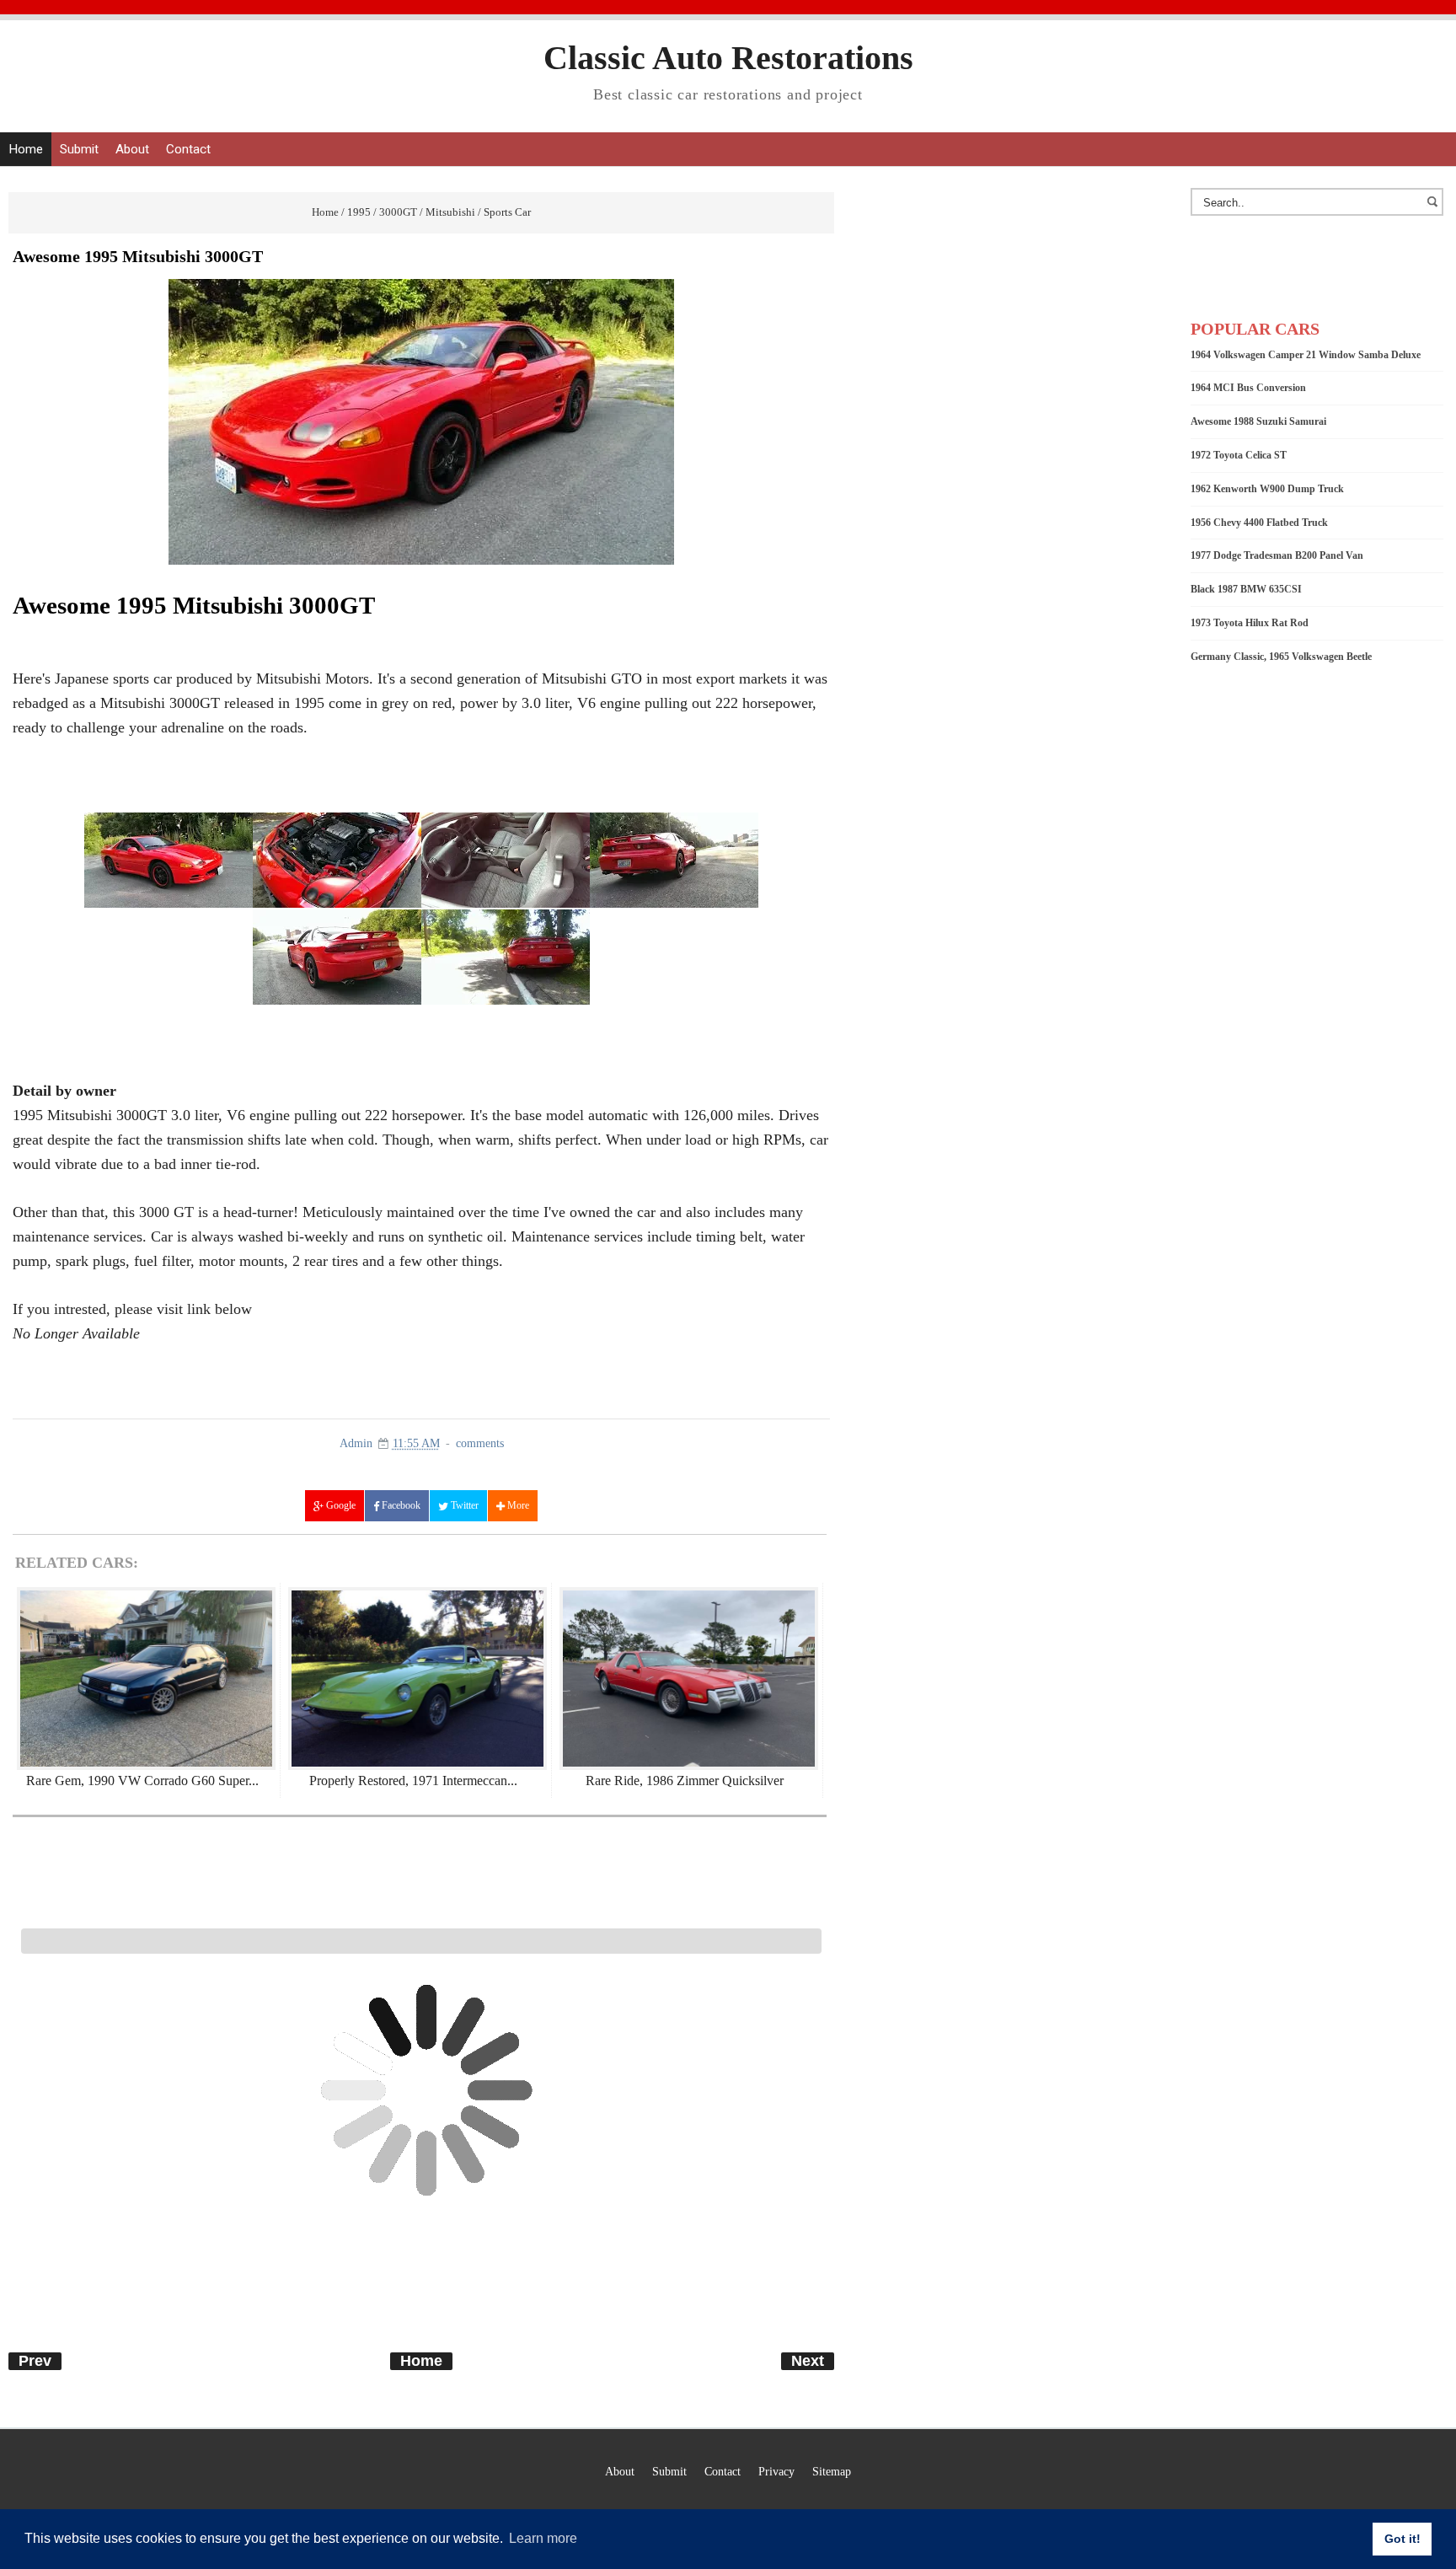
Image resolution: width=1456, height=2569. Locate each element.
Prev (35, 2361)
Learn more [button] (543, 2538)
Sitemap (832, 2471)
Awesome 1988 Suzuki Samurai (1258, 421)
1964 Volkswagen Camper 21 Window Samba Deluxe (1306, 355)
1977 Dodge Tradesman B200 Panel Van (1277, 555)
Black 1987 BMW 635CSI (1246, 589)
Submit (79, 149)
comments (480, 1443)
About (132, 149)
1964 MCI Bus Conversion (1248, 388)
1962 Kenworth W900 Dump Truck (1267, 489)
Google (340, 1505)
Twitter (463, 1505)
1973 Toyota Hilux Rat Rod (1250, 623)
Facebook (400, 1505)
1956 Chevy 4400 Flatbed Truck (1259, 523)
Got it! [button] (1402, 2539)
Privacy (776, 2471)
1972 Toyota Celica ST (1239, 455)
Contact (188, 149)
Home (26, 149)
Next (808, 2361)
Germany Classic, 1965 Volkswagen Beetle (1281, 657)
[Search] (1435, 210)
